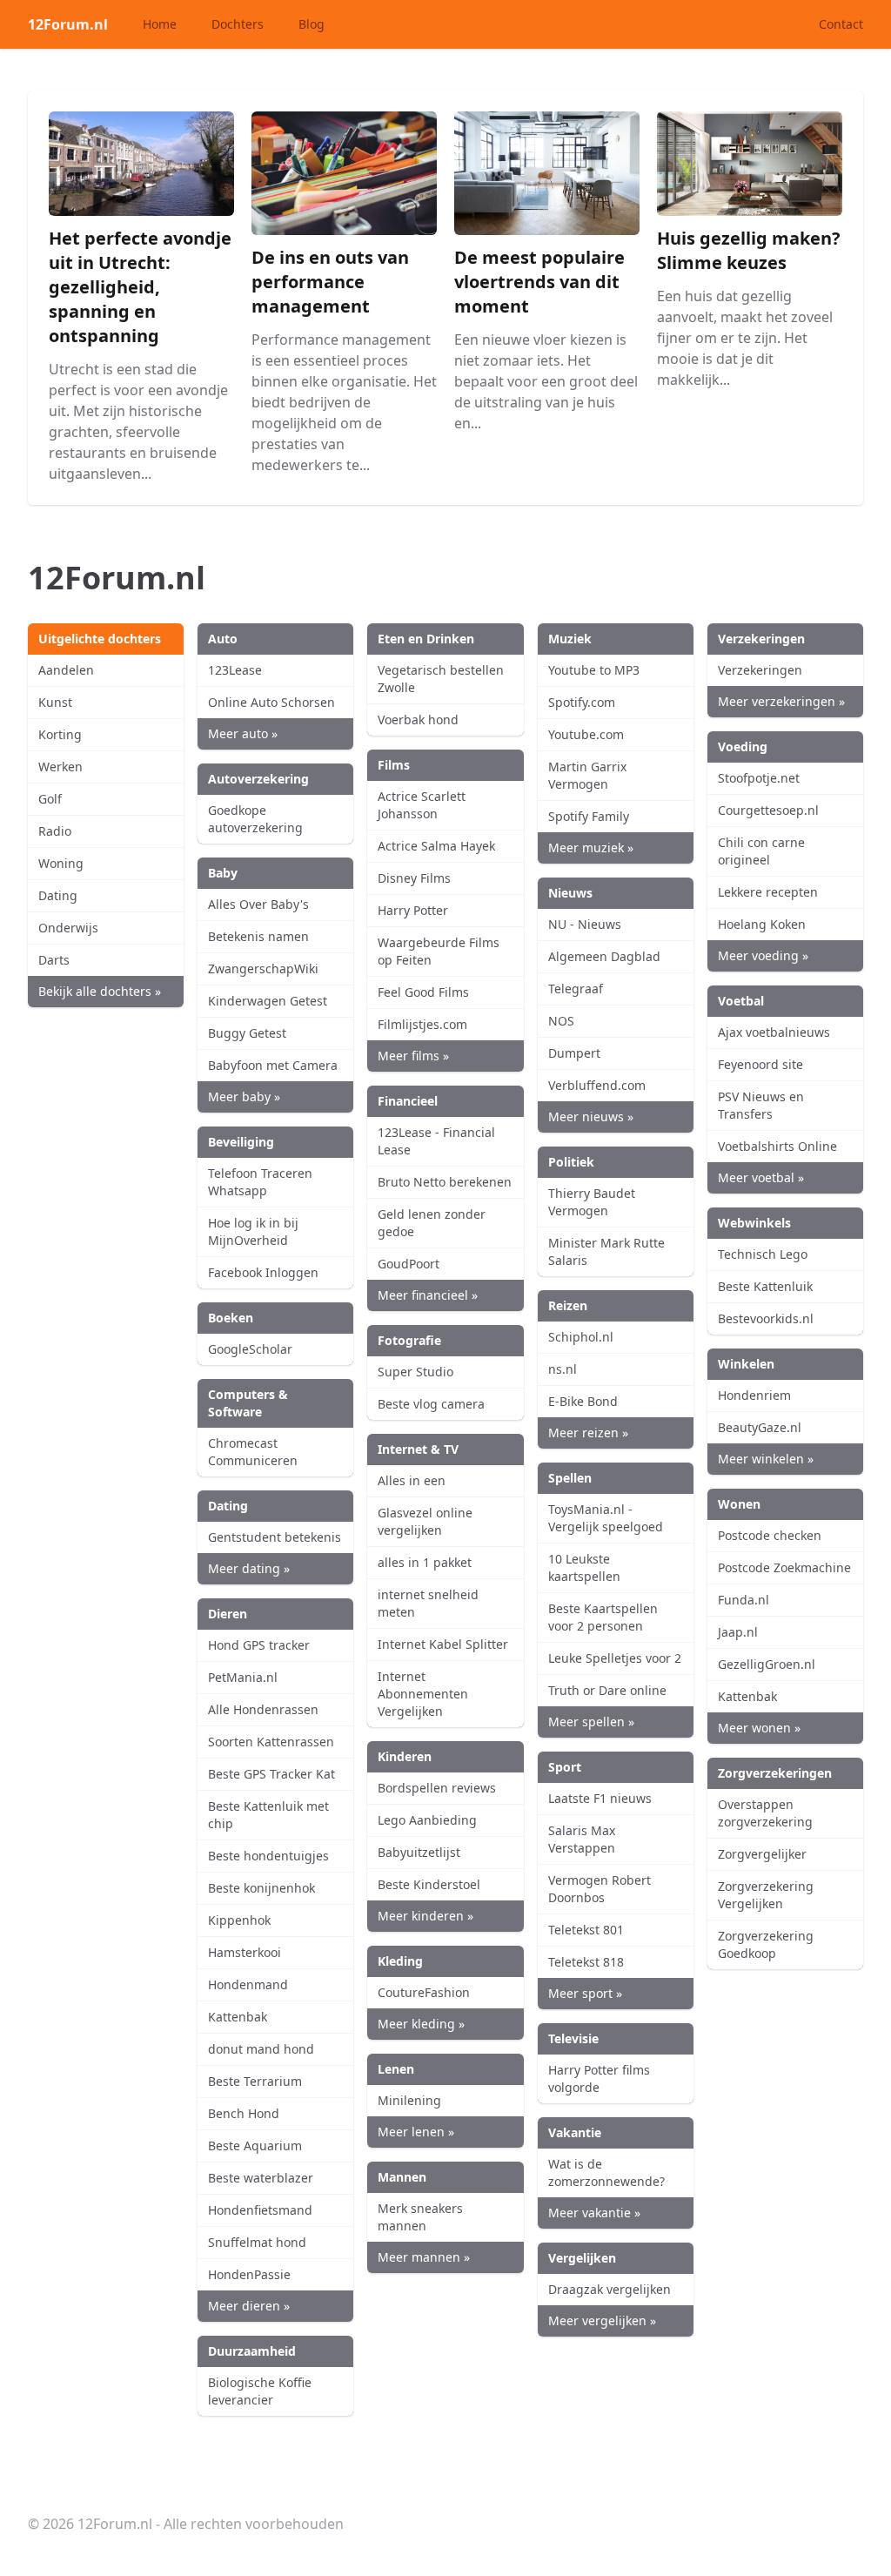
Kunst (55, 702)
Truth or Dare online (607, 1690)
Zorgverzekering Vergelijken (766, 1895)
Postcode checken (770, 1535)
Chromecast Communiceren (253, 1452)
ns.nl (563, 1369)
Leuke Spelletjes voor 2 (615, 1658)
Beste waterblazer (261, 2178)
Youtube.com (586, 734)
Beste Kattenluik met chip (268, 1815)
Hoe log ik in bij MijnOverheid (253, 1231)
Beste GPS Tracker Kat (271, 1774)
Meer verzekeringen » (781, 701)
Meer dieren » (249, 2306)
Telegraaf (576, 989)
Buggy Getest (247, 1033)
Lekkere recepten (768, 892)
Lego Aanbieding (427, 1820)
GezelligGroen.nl (767, 1664)
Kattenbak (238, 2017)
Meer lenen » (416, 2132)
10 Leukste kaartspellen (584, 1567)
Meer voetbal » (761, 1177)
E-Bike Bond (583, 1401)
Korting (60, 734)
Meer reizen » (588, 1433)
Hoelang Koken (762, 924)
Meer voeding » (763, 955)
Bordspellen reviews (437, 1788)
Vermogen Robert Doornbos (600, 1889)
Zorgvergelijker (762, 1854)
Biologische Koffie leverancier (260, 2391)
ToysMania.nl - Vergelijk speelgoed (606, 1518)
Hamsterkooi (245, 1952)
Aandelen (66, 670)
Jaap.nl (738, 1632)
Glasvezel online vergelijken (425, 1521)
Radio (55, 831)
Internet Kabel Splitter (443, 1644)
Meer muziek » (591, 847)
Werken (60, 767)
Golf (50, 799)
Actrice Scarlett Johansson (422, 805)
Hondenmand (248, 1984)
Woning (61, 863)
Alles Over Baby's (258, 904)
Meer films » (413, 1056)
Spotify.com (582, 702)
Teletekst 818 (586, 1962)
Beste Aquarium (255, 2146)
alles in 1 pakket (425, 1562)
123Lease (235, 670)
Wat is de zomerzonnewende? (606, 2172)
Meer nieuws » (591, 1116)
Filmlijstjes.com (422, 1024)
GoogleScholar (250, 1349)
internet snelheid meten (428, 1603)
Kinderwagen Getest (268, 1001)
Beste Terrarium (255, 2081)
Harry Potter (413, 910)
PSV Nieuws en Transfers (761, 1105)
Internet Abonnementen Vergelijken (423, 1694)
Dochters (238, 24)
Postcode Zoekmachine (784, 1567)
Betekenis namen (258, 936)
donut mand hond (261, 2049)
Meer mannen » (424, 2257)
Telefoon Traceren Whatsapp (260, 1182)
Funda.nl (744, 1600)
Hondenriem (754, 1395)
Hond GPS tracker (259, 1645)
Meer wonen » (759, 1728)
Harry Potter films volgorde (599, 2078)
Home (160, 24)
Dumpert (574, 1053)
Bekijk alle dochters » (100, 991)
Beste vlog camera (431, 1404)
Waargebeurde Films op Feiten (439, 951)
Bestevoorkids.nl (766, 1318)
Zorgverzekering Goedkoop (766, 1944)
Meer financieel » (428, 1295)
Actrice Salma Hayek (436, 846)
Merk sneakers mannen (420, 2217)
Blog (312, 24)
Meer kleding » (421, 2024)
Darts (54, 960)
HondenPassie (249, 2274)
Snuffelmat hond (257, 2242)
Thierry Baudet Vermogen (592, 1202)
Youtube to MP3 (594, 670)
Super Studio (415, 1372)
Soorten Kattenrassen (271, 1742)
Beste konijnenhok (261, 1888)
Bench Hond (244, 2113)
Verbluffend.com (597, 1085)
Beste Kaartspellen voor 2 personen (603, 1617)
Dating (58, 895)
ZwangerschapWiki (263, 969)
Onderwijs (68, 928)
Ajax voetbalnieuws (774, 1032)
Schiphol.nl (581, 1337)
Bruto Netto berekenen (445, 1182)
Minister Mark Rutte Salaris (606, 1251)
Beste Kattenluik (765, 1286)
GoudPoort (409, 1264)
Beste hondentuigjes (268, 1856)
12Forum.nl (68, 24)
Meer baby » (244, 1096)
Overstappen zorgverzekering (765, 1813)
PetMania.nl (243, 1677)
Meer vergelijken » (602, 2320)
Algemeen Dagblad (604, 956)
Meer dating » (249, 1568)
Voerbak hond (418, 720)
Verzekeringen (760, 670)
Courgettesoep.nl (768, 810)
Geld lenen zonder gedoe (432, 1223)
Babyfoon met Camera (273, 1065)
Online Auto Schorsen (271, 702)
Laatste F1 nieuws (600, 1798)
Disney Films (414, 878)
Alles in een (412, 1480)
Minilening (409, 2100)
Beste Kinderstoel (429, 1884)
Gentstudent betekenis (275, 1537)
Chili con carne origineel (761, 851)
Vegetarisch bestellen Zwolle (441, 679)
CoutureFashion (424, 1992)
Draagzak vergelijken (610, 2289)
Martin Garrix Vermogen (587, 775)
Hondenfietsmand (260, 2210)
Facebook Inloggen (263, 1272)
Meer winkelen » (766, 1459)
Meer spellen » (591, 1722)
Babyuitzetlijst (419, 1852)
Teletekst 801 (586, 1930)
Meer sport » (585, 1993)
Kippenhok (239, 1920)
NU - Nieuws (585, 924)
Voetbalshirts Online (777, 1146)
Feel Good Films (423, 992)
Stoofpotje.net (759, 778)
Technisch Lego (763, 1254)
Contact (841, 24)
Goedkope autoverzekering (255, 819)
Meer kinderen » (425, 1916)
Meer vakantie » (594, 2213)
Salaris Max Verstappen (582, 1839)
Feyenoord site (760, 1064)
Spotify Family (589, 816)
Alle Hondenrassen (263, 1709)
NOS (561, 1021)
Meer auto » (243, 733)
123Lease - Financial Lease (436, 1141)
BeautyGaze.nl (760, 1427)
